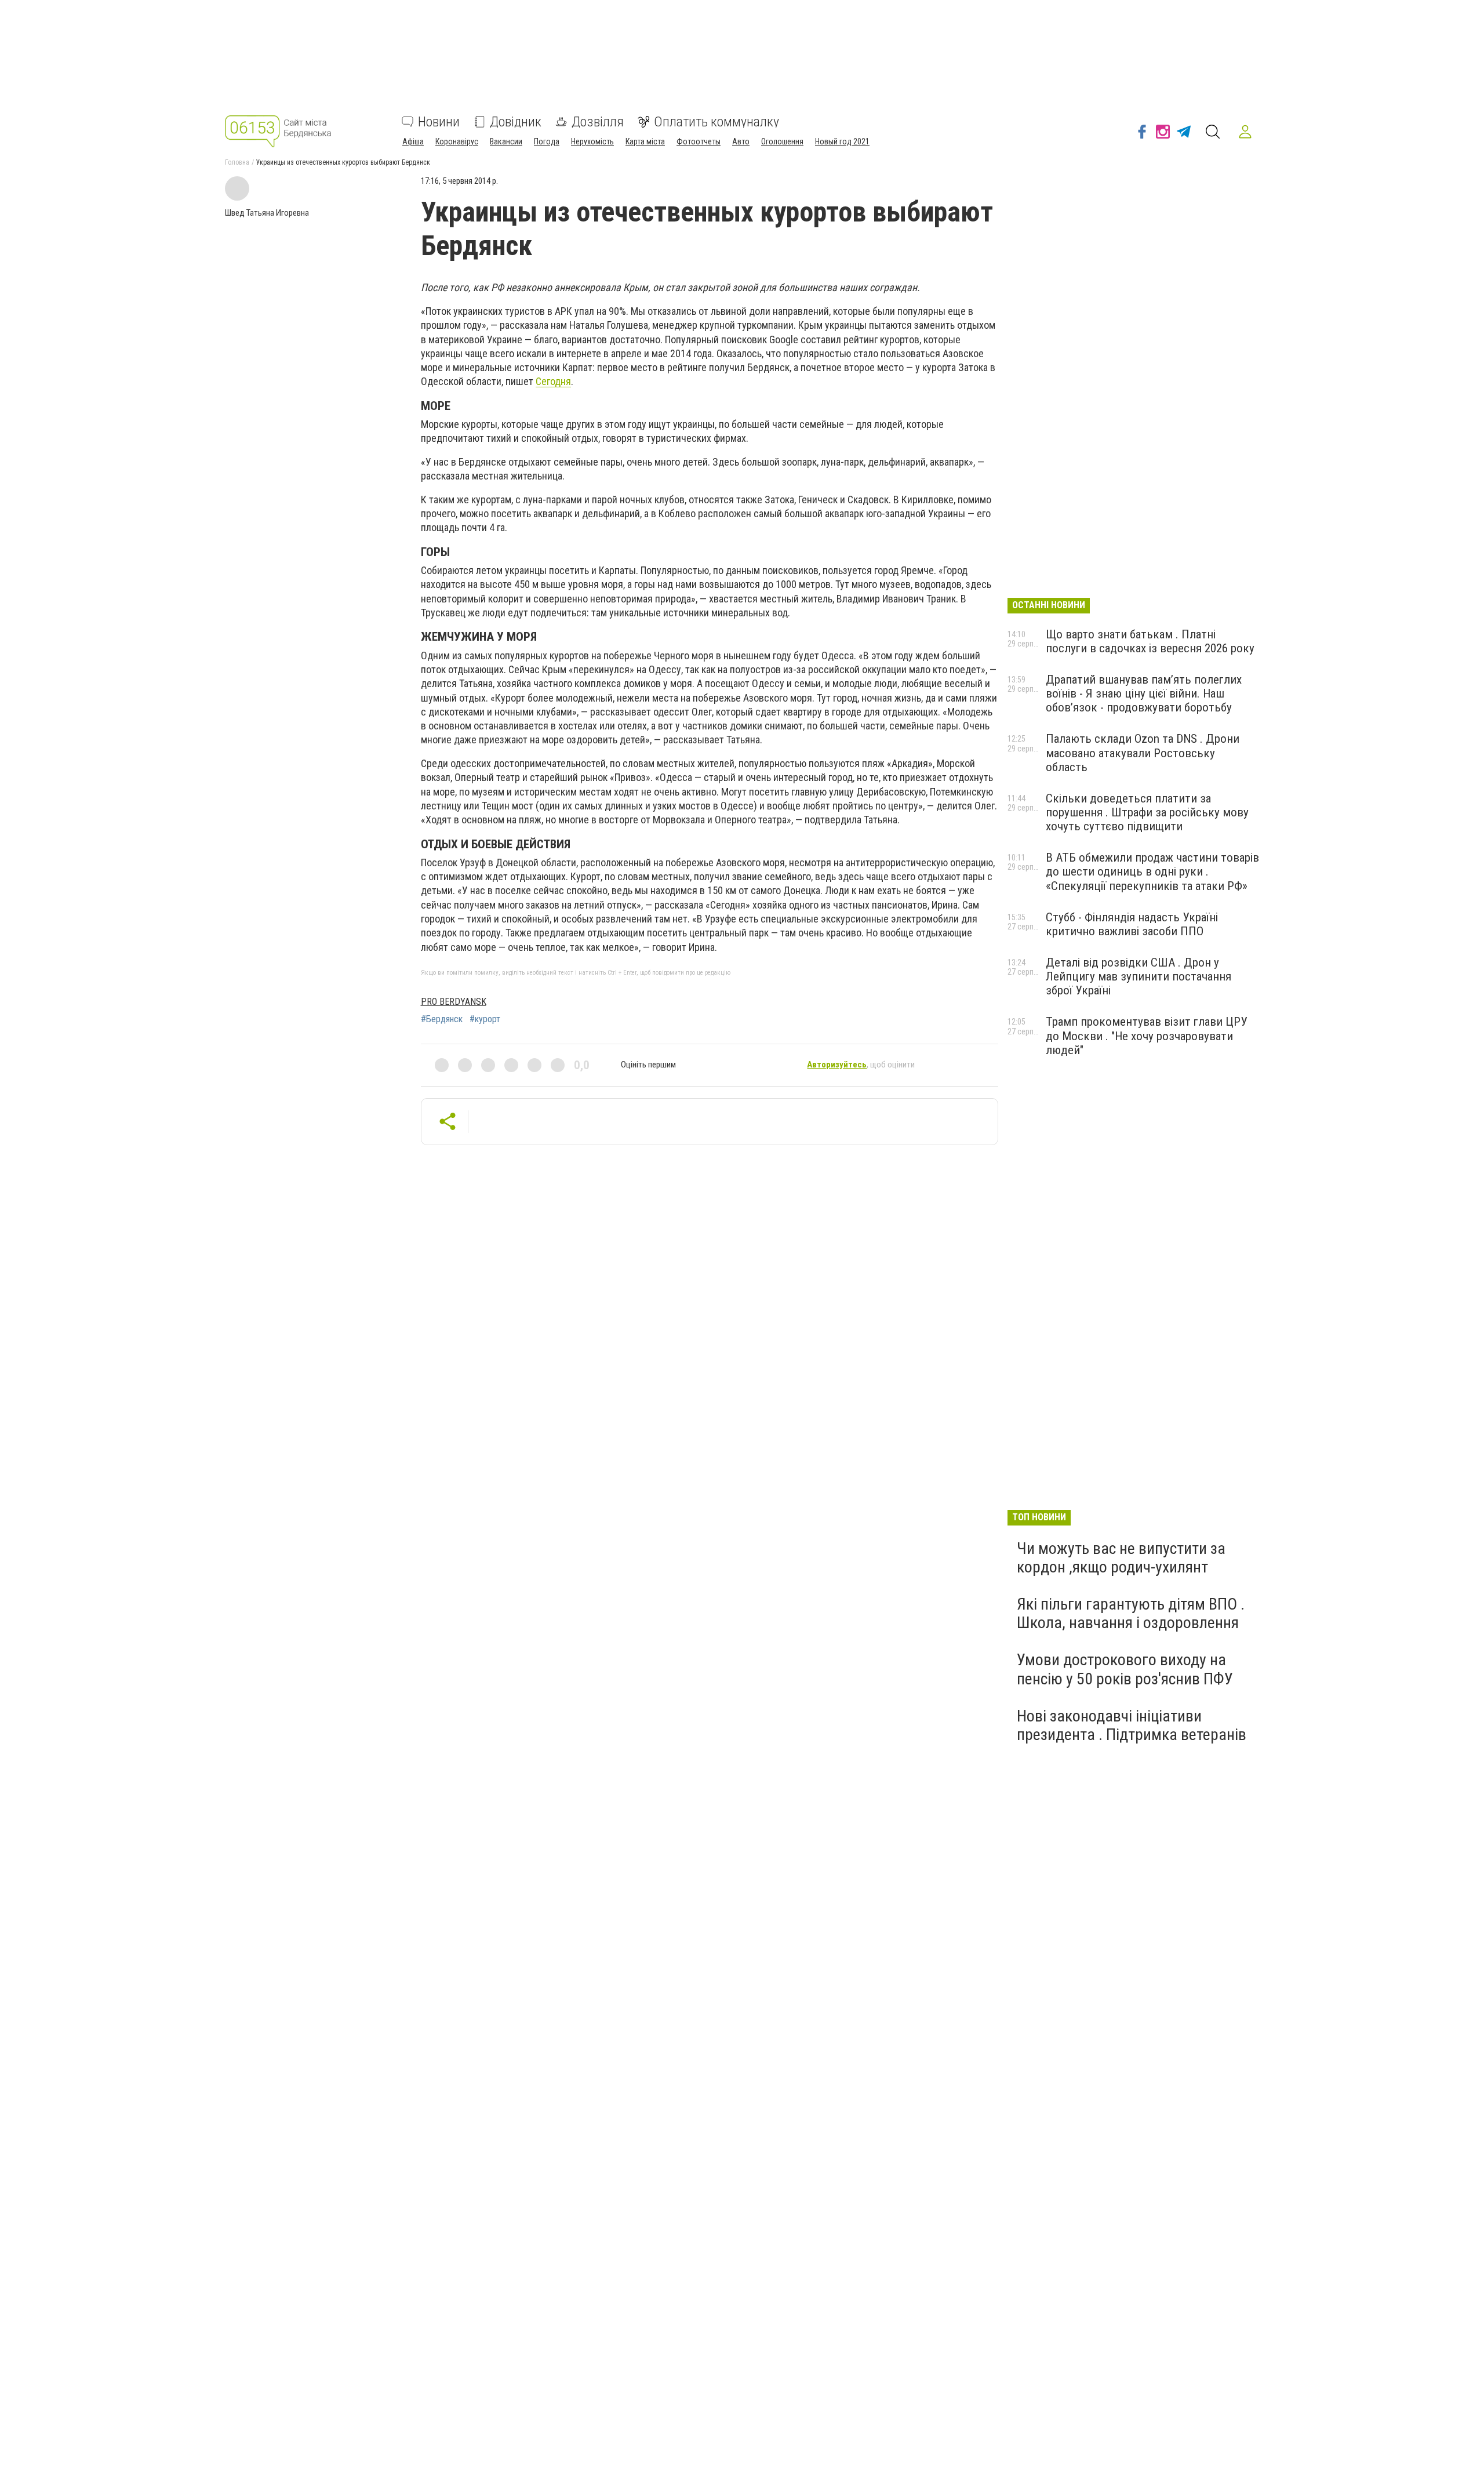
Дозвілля (598, 122)
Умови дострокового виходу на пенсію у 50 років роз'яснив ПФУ (1125, 1669)
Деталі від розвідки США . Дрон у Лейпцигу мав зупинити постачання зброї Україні (1139, 976)
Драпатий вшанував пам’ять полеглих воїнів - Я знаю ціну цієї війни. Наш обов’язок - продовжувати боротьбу (1144, 693)
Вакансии (506, 141)
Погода (547, 141)
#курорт (485, 1019)
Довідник (516, 122)
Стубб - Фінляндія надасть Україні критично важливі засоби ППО (1132, 924)
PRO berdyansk (454, 1002)
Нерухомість (592, 141)
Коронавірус (457, 141)
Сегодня (553, 381)
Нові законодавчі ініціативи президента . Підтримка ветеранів (1132, 1725)
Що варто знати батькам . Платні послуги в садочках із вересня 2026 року (1150, 641)
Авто (741, 141)
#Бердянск (442, 1019)
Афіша (413, 141)
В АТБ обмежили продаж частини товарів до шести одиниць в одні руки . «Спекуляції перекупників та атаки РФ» (1152, 871)
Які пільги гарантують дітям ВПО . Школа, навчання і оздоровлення (1131, 1613)
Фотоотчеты (699, 141)
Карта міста (645, 141)
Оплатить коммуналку (716, 122)
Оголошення (782, 141)
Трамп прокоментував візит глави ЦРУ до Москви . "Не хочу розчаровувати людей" (1147, 1036)
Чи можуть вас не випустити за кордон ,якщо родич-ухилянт (1121, 1558)
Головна (237, 162)
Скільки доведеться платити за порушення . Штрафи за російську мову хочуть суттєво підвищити (1147, 812)
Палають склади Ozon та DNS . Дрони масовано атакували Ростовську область (1143, 753)
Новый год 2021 (842, 141)
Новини (439, 122)
